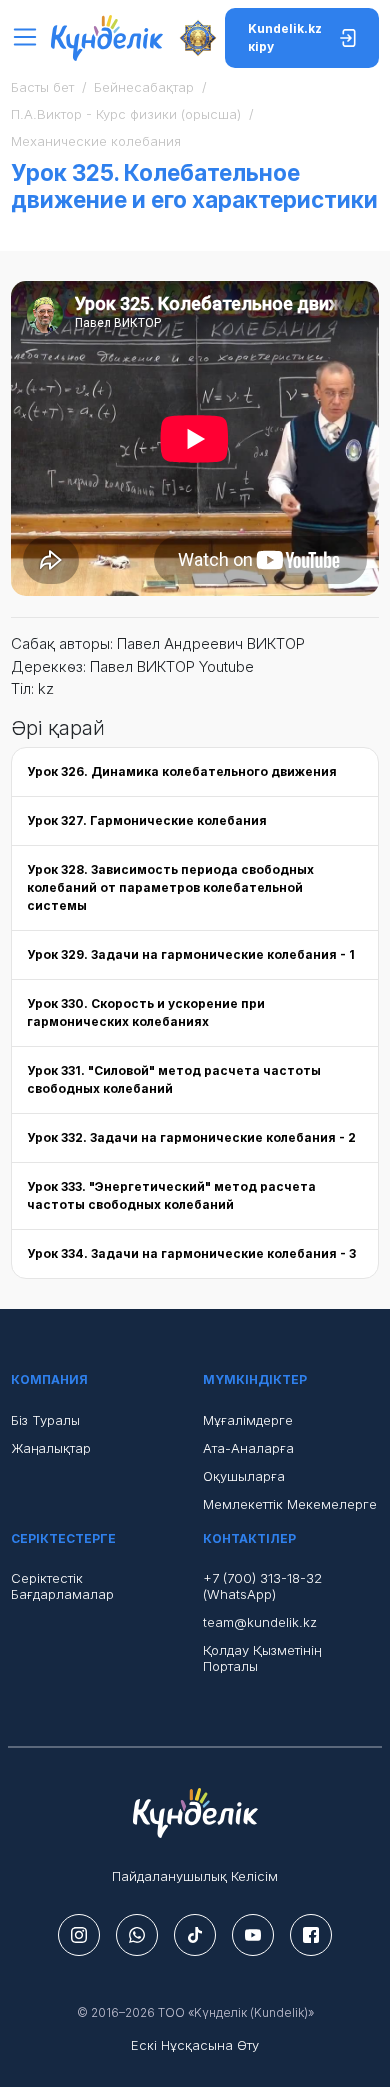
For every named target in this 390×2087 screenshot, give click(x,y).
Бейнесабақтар (144, 87)
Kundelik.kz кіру (285, 37)
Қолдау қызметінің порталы (262, 1658)
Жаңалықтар (51, 1448)
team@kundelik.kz (260, 1622)
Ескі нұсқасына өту (195, 2045)
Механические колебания (96, 141)
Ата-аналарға (248, 1448)
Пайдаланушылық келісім (195, 1876)
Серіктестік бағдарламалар (62, 1586)
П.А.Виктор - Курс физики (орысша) (126, 114)
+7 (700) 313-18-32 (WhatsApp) (262, 1586)
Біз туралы (45, 1420)
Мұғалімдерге (248, 1420)
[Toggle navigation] (30, 37)
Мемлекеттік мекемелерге (290, 1504)
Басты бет (42, 87)
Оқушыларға (244, 1476)
